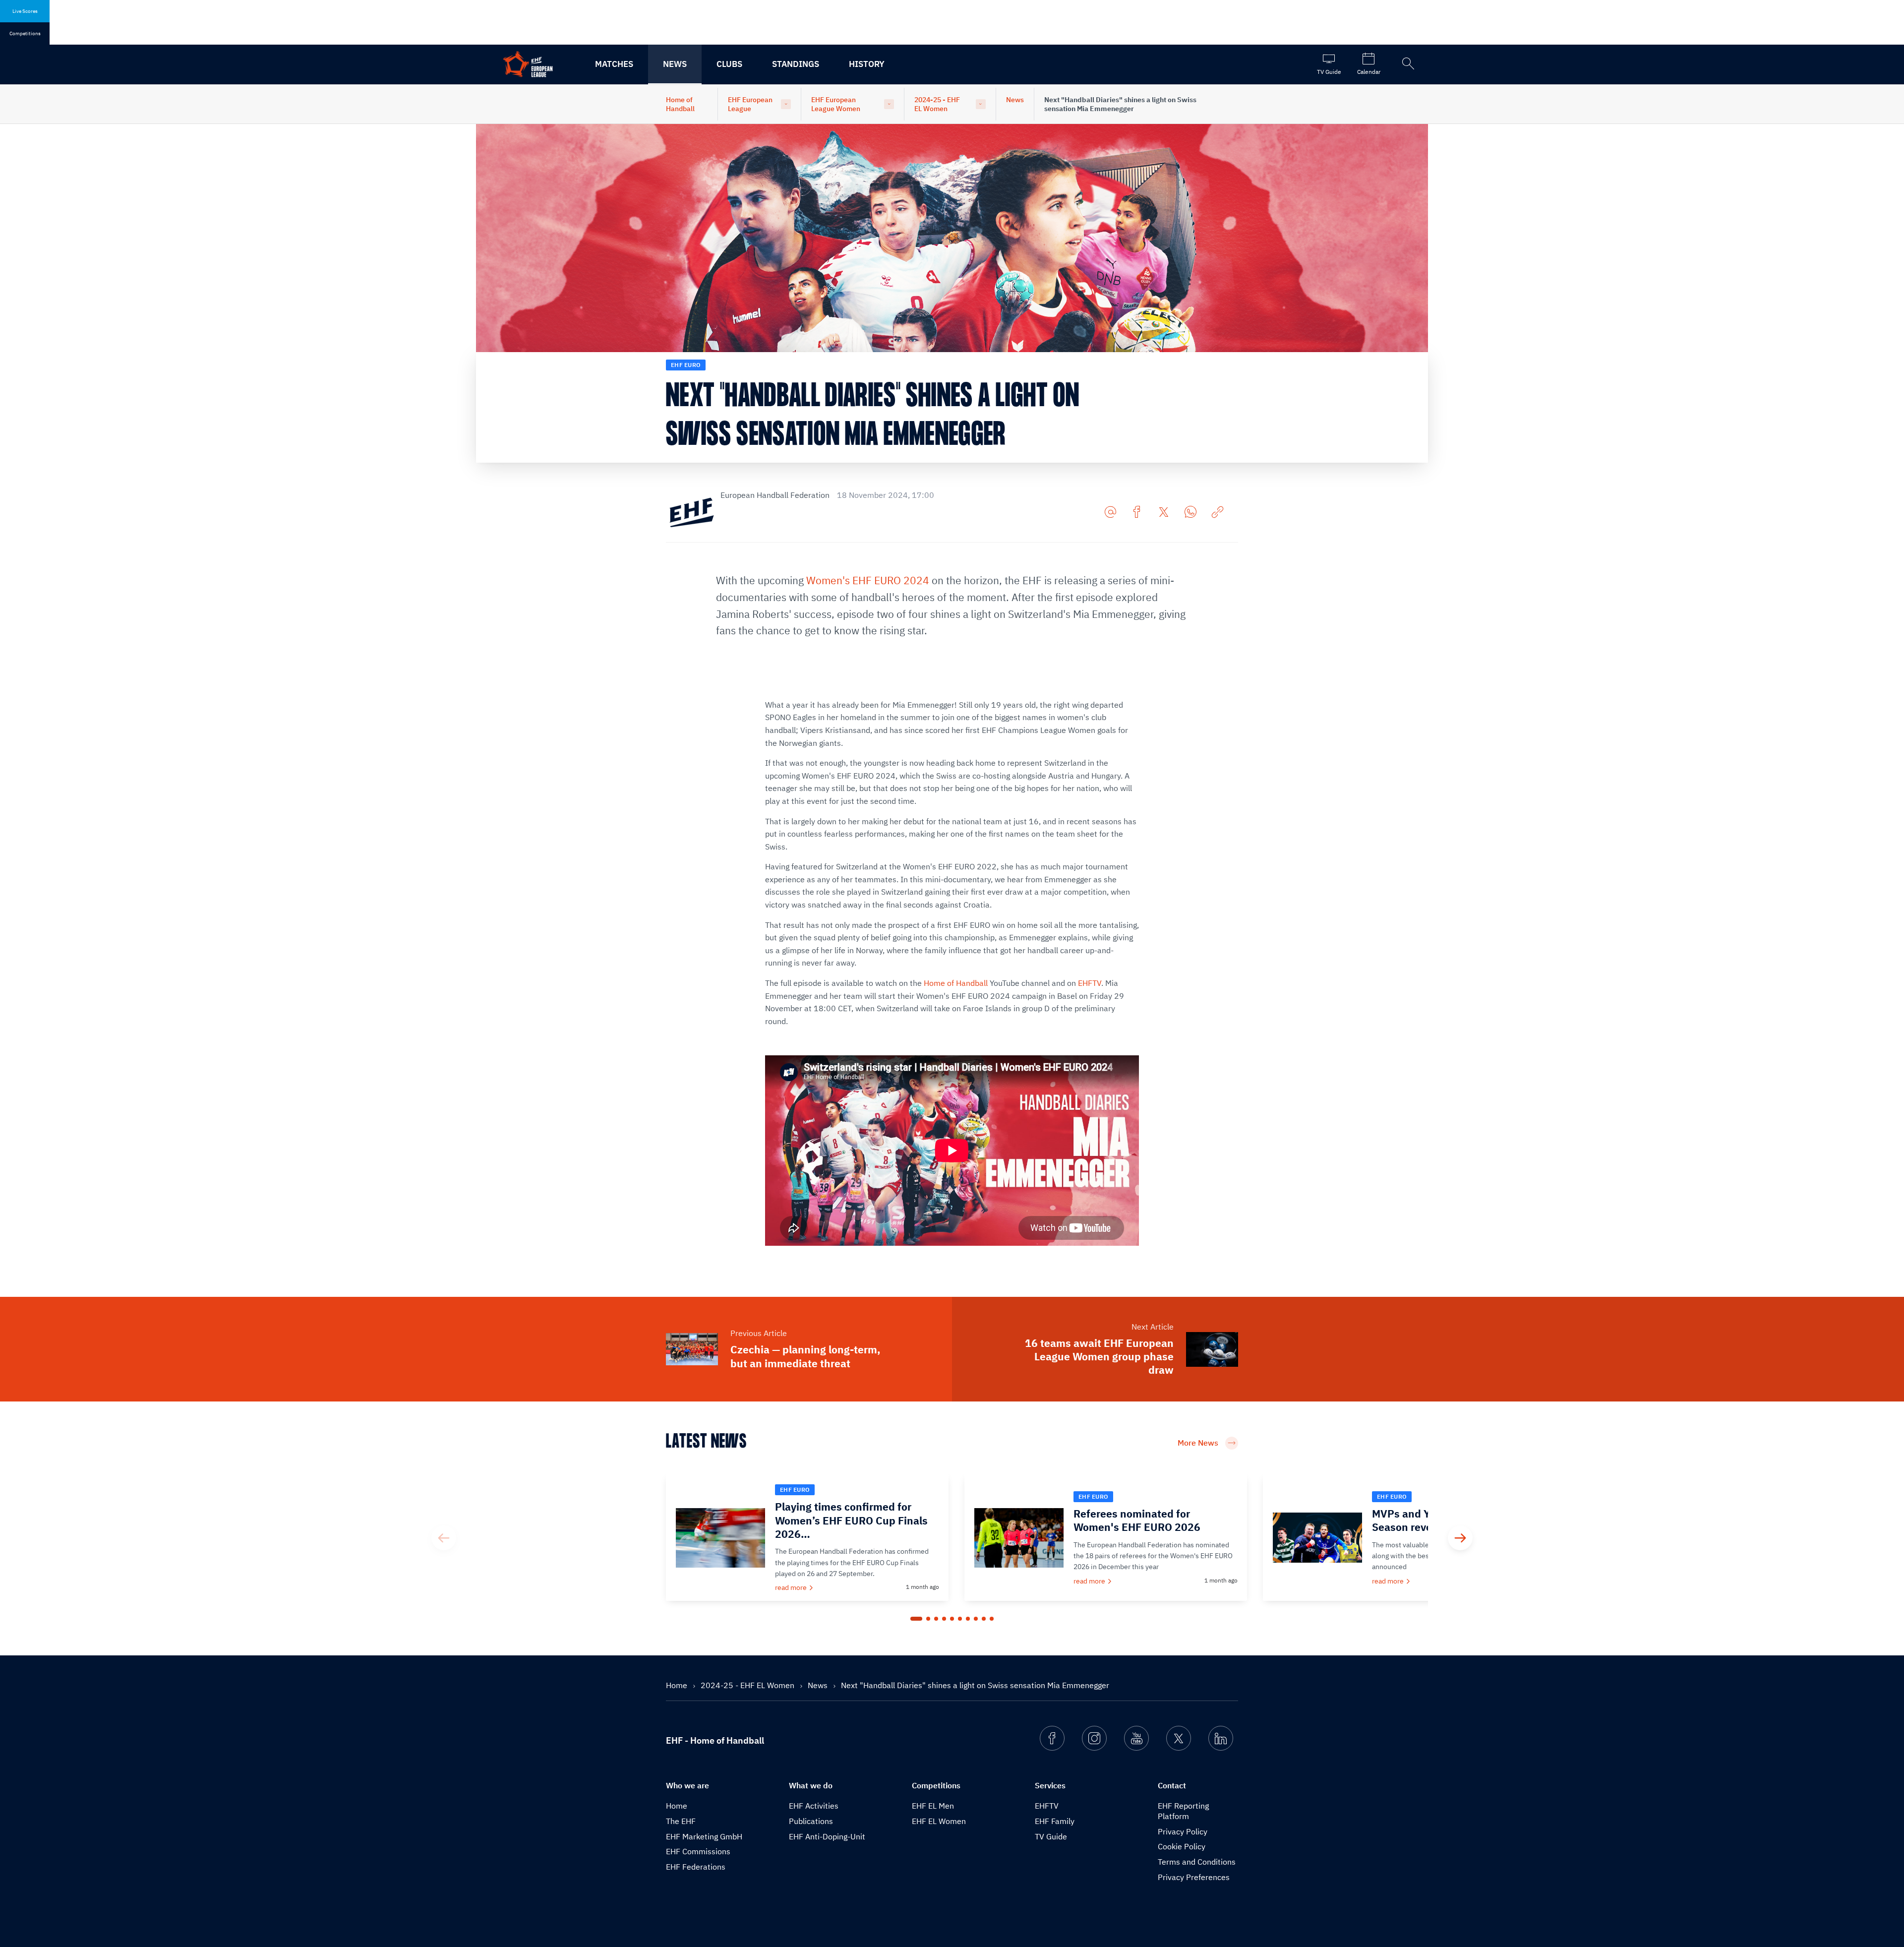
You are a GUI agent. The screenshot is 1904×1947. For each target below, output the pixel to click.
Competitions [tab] (25, 33)
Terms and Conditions (1197, 1862)
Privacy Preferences (1194, 1877)
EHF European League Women (836, 104)
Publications (811, 1821)
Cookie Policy (1182, 1846)
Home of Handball (680, 104)
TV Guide (1051, 1836)
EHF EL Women (939, 1821)
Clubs (729, 64)
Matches (614, 64)
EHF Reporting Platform (1183, 1811)
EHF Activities (814, 1806)
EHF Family (1055, 1821)
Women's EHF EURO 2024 (868, 580)
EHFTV (1090, 983)
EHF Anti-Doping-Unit (827, 1836)
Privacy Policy (1183, 1831)
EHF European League (750, 104)
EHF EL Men (933, 1806)
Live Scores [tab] (25, 11)
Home (678, 1685)
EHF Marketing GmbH (704, 1836)
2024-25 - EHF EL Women (937, 104)
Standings (796, 64)
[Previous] (444, 1538)
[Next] (1460, 1538)
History (867, 64)
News (675, 64)
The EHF (681, 1821)
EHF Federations (696, 1867)
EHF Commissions (698, 1851)
